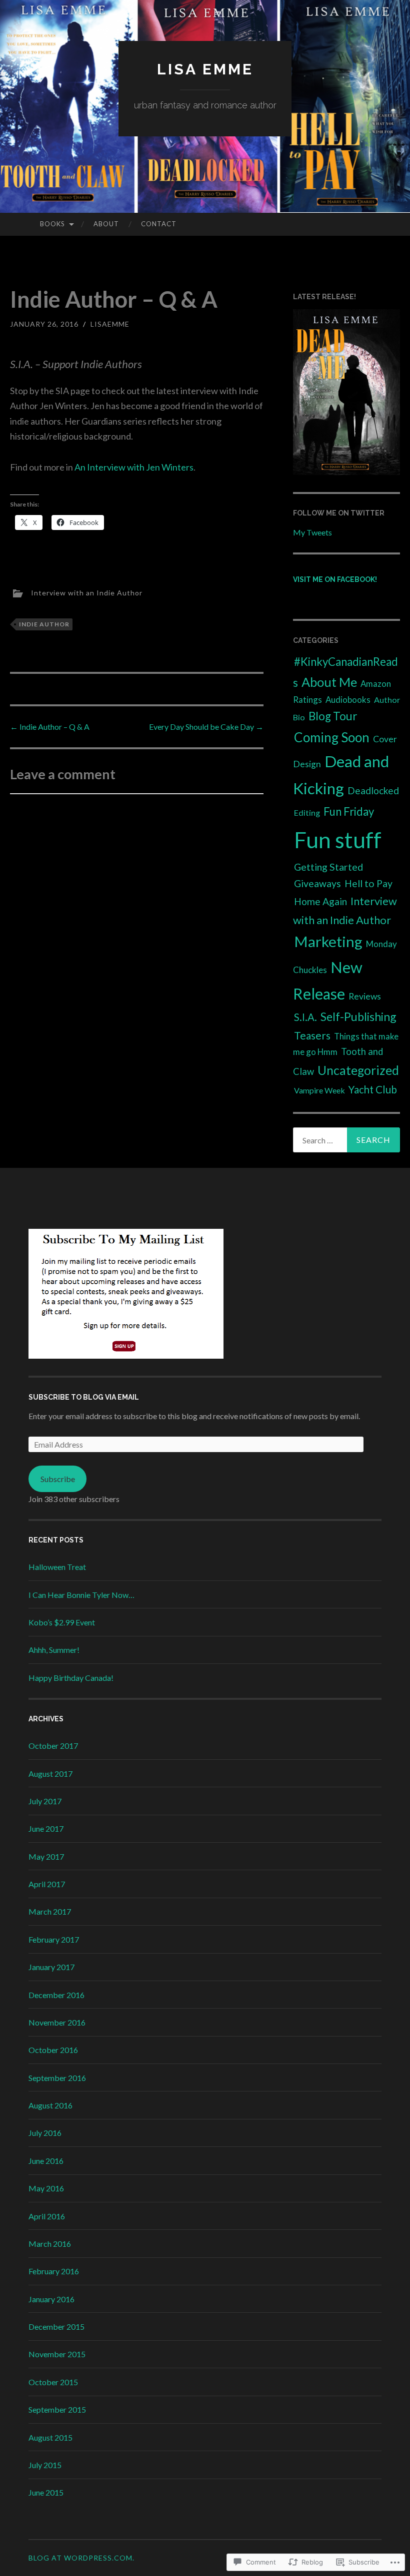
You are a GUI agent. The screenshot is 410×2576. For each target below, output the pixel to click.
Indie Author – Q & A (50, 727)
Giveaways (317, 883)
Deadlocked (373, 790)
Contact (159, 224)
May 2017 (46, 1856)
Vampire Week (319, 1090)
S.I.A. (305, 1017)
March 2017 (50, 1911)
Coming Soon (332, 737)
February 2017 (54, 1939)
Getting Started (328, 867)
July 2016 (45, 2133)
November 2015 (57, 2354)
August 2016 (50, 2105)
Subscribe (58, 1479)
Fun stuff (338, 840)
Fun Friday (349, 811)
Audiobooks (348, 700)
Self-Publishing (358, 1017)
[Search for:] (347, 1140)
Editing (307, 812)
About (106, 224)
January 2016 (51, 2299)
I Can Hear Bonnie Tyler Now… (81, 1595)
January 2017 (51, 1967)
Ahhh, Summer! (54, 1650)
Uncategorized (358, 1070)
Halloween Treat (57, 1567)
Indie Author (44, 624)
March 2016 (50, 2244)
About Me (329, 682)
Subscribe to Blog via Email (84, 1397)
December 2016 (56, 1995)
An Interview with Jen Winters (134, 467)
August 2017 (50, 1774)
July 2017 (45, 1801)
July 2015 (45, 2465)
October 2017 (53, 1746)
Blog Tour (333, 716)
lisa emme (205, 69)
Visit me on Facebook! (335, 579)
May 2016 (46, 2188)
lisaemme (110, 324)
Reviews (365, 996)
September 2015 (57, 2409)
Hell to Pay (368, 883)
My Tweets (312, 532)
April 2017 (47, 1884)
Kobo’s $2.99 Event (62, 1622)
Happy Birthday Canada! (71, 1678)
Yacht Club (373, 1089)
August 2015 (50, 2437)
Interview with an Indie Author (87, 592)
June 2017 (46, 1828)
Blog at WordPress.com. (81, 2558)
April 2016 (47, 2216)
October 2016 (53, 2050)
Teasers (312, 1035)
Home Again (320, 901)
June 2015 (46, 2492)
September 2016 (57, 2078)
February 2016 (54, 2271)
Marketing (328, 941)
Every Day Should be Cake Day (206, 727)
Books (52, 224)
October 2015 (53, 2382)
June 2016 (46, 2161)
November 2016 (57, 2022)
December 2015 (56, 2326)
